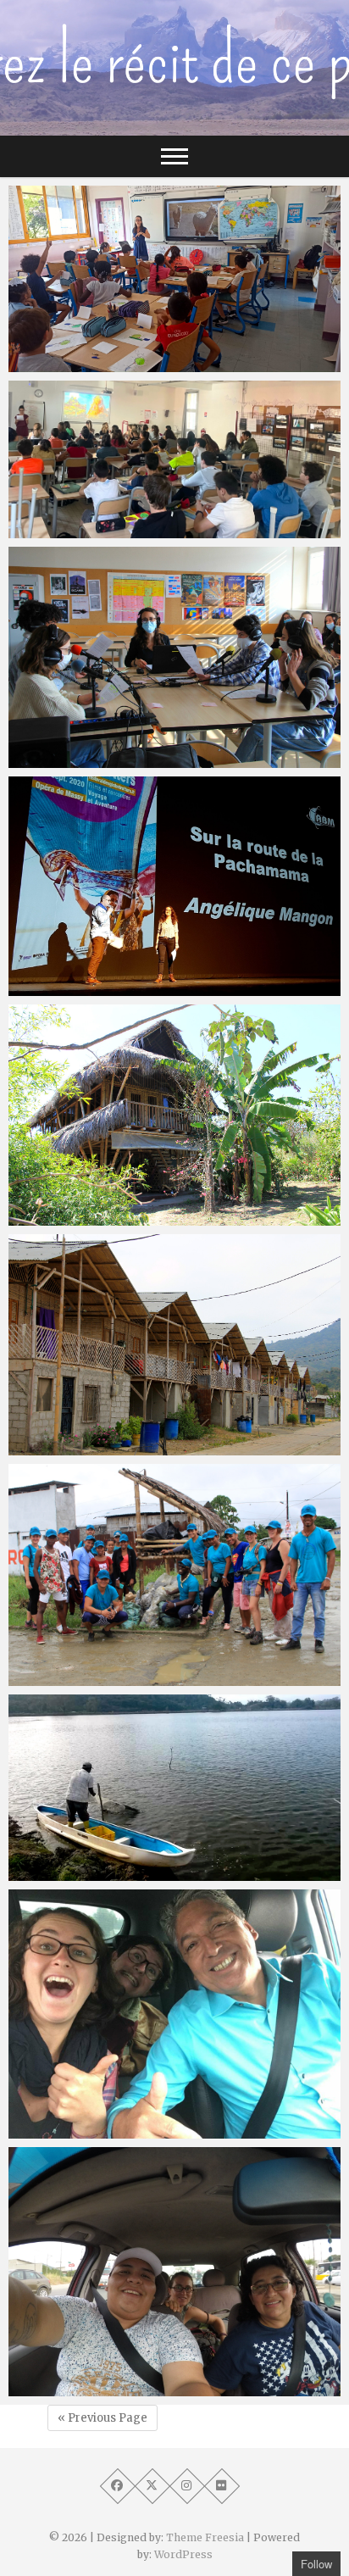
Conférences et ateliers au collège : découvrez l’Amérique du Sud (166, 520)
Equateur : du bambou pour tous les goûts (154, 1217)
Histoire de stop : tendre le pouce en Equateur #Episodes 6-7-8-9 (166, 1863)
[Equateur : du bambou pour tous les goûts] (174, 1115)
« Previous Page (102, 2418)
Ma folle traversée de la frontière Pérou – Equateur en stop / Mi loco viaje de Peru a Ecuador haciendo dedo (153, 2368)
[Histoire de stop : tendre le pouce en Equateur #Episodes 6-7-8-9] (174, 1788)
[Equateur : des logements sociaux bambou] (174, 1345)
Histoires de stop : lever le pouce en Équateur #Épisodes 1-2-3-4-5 (164, 2120)
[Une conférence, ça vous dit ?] (174, 886)
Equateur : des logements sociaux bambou (155, 1447)
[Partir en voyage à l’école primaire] (174, 279)
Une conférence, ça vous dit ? (115, 988)
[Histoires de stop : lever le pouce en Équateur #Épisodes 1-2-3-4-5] (174, 2014)
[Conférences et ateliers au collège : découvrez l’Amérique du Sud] (174, 459)
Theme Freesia (205, 2537)
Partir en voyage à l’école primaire (129, 364)
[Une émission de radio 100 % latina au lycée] (174, 657)
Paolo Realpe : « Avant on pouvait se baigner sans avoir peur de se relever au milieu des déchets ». (162, 1658)
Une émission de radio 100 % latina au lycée (161, 759)
